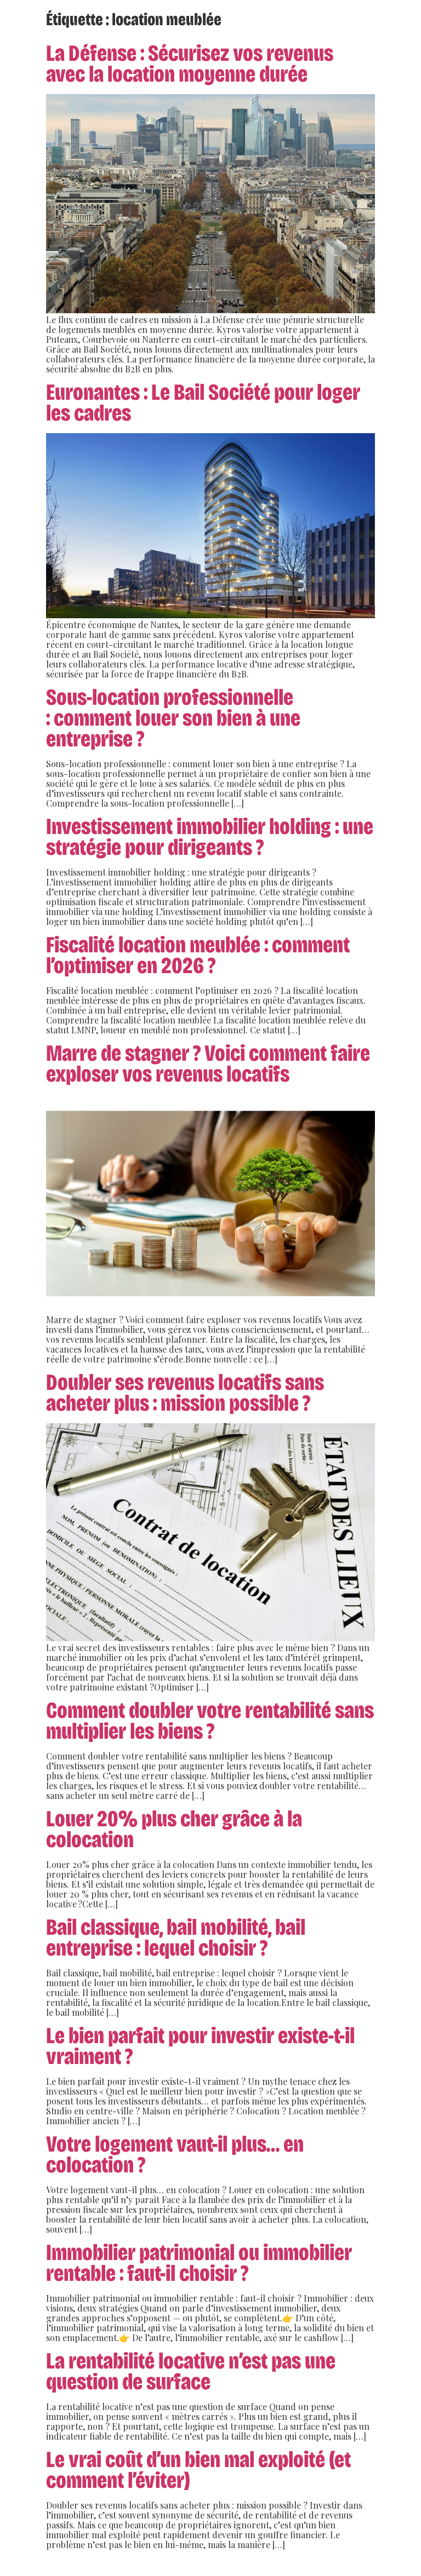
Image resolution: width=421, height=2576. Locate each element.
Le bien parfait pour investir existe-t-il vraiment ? (200, 2046)
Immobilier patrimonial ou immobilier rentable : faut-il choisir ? (199, 2263)
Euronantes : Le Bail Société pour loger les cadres (203, 403)
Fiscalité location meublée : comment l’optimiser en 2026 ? (198, 955)
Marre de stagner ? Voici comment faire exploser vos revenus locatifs (208, 1063)
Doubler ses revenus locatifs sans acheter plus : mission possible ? (185, 1393)
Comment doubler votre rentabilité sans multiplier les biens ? (210, 1721)
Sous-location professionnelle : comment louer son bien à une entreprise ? (173, 718)
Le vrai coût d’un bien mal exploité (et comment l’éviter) (198, 2470)
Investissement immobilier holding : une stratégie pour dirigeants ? (210, 837)
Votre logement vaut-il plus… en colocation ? (175, 2154)
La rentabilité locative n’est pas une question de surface (191, 2371)
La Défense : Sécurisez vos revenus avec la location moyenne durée (190, 64)
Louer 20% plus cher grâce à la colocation (174, 1829)
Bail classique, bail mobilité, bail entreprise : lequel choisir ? (176, 1937)
